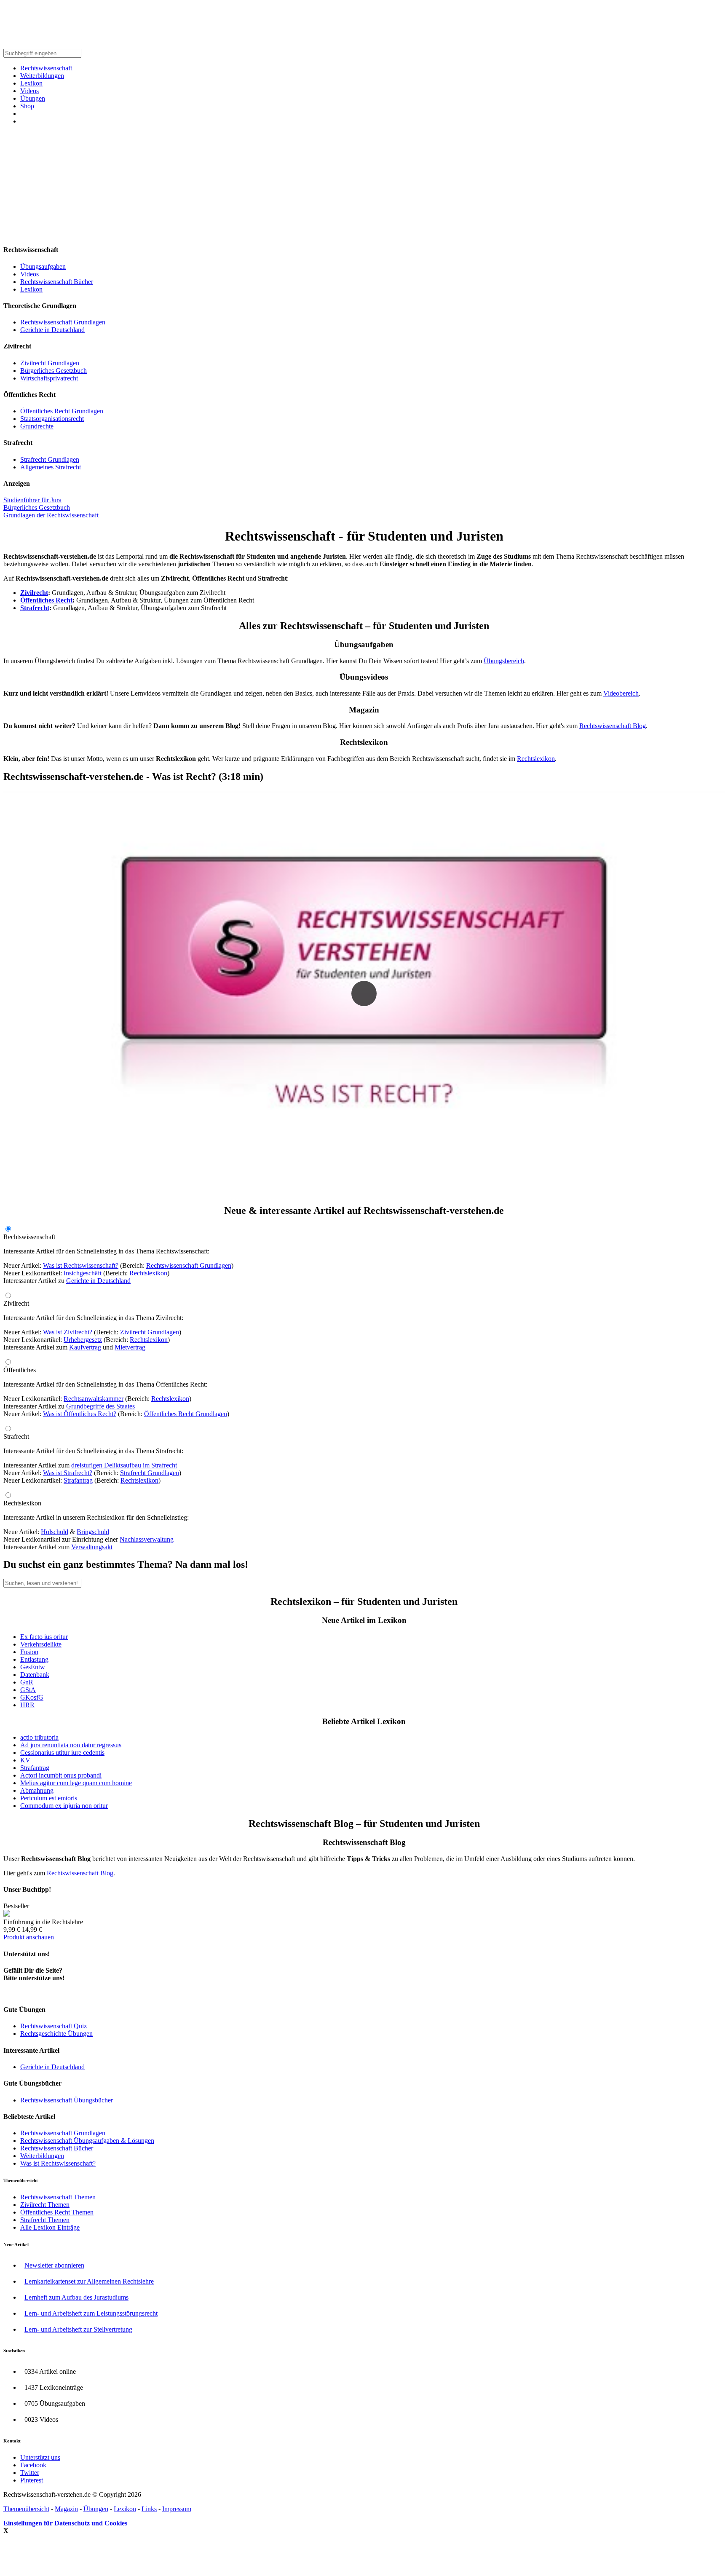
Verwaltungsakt (92, 1547)
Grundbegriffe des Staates (100, 1406)
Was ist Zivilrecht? (68, 1332)
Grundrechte (37, 426)
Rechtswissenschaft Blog (613, 726)
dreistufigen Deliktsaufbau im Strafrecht (124, 1465)
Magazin (66, 2509)
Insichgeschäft (83, 1273)
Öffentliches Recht (46, 600)
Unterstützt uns (40, 2457)
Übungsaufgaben (43, 266)
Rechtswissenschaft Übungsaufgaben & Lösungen (87, 2141)
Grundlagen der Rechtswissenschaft (51, 515)
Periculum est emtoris (49, 1798)
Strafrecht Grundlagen (50, 459)
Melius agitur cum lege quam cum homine (76, 1783)
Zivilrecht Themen (45, 2205)
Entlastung (34, 1659)
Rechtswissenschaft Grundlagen (63, 322)
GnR (27, 1682)
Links (149, 2509)
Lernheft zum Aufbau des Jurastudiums (76, 2297)
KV (25, 1760)
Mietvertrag (130, 1347)
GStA (28, 1690)
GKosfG (32, 1697)
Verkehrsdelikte (41, 1644)
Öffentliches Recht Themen (57, 2212)
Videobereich (621, 693)
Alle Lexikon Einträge (50, 2227)
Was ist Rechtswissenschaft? (81, 1265)
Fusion (29, 1652)
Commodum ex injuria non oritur (64, 1806)
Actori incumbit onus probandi (61, 1775)
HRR (27, 1705)
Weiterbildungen (42, 76)
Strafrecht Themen (45, 2220)
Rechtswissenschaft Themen (58, 2197)
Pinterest (32, 2480)
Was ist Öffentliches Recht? (80, 1414)
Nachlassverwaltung (147, 1539)
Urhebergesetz (83, 1340)
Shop (27, 106)
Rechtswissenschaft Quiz (54, 2026)
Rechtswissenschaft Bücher (57, 282)
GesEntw (33, 1667)
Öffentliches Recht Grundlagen (62, 411)
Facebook (33, 2465)
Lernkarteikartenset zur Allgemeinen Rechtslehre (89, 2281)
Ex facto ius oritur (44, 1637)
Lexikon (31, 83)
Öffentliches (20, 1370)
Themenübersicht (26, 2509)
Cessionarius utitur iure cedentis (62, 1753)
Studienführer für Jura (32, 500)
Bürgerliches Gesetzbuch (54, 371)
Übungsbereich (504, 661)
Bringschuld (93, 1532)
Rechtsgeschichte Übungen (56, 2034)
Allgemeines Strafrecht (51, 467)
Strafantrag (78, 1480)
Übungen (33, 98)
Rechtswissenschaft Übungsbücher (67, 2100)
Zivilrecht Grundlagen (50, 363)
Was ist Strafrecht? (68, 1473)
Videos (29, 91)
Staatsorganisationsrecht (52, 419)
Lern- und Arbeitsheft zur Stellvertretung (78, 2329)
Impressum (177, 2509)
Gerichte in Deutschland (52, 330)
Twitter (30, 2473)
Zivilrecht (34, 593)
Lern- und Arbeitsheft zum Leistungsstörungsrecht (91, 2313)
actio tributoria (39, 1737)
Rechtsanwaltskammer (94, 1399)
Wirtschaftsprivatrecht (49, 378)
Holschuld (55, 1532)
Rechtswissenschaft (46, 68)
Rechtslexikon (536, 759)
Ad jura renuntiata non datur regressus (71, 1745)
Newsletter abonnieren (54, 2265)
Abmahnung (37, 1790)
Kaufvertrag (85, 1347)
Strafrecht (35, 608)
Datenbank (35, 1675)
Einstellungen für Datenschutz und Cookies (65, 2523)
